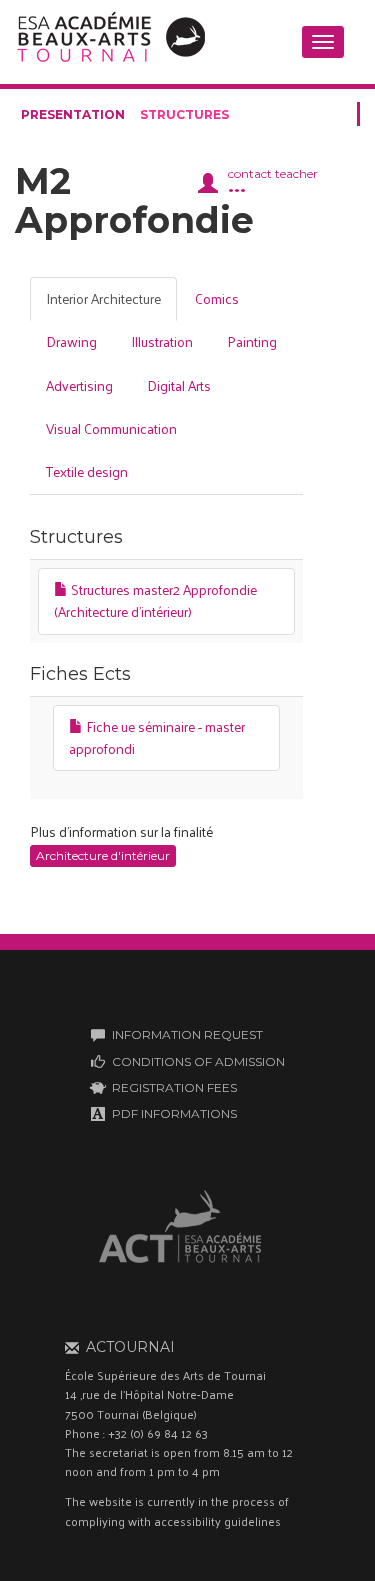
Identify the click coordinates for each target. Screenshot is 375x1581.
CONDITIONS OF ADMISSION (198, 1061)
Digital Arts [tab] (179, 385)
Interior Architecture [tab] (103, 298)
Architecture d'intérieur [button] (103, 855)
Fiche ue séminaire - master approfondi (157, 737)
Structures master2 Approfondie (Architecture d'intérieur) (155, 600)
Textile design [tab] (87, 471)
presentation (73, 114)
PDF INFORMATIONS (174, 1113)
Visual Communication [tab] (111, 428)
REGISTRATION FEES (174, 1087)
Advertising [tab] (79, 385)
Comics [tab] (217, 298)
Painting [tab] (252, 341)
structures (184, 114)
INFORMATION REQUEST (187, 1034)
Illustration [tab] (162, 341)
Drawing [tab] (71, 341)
